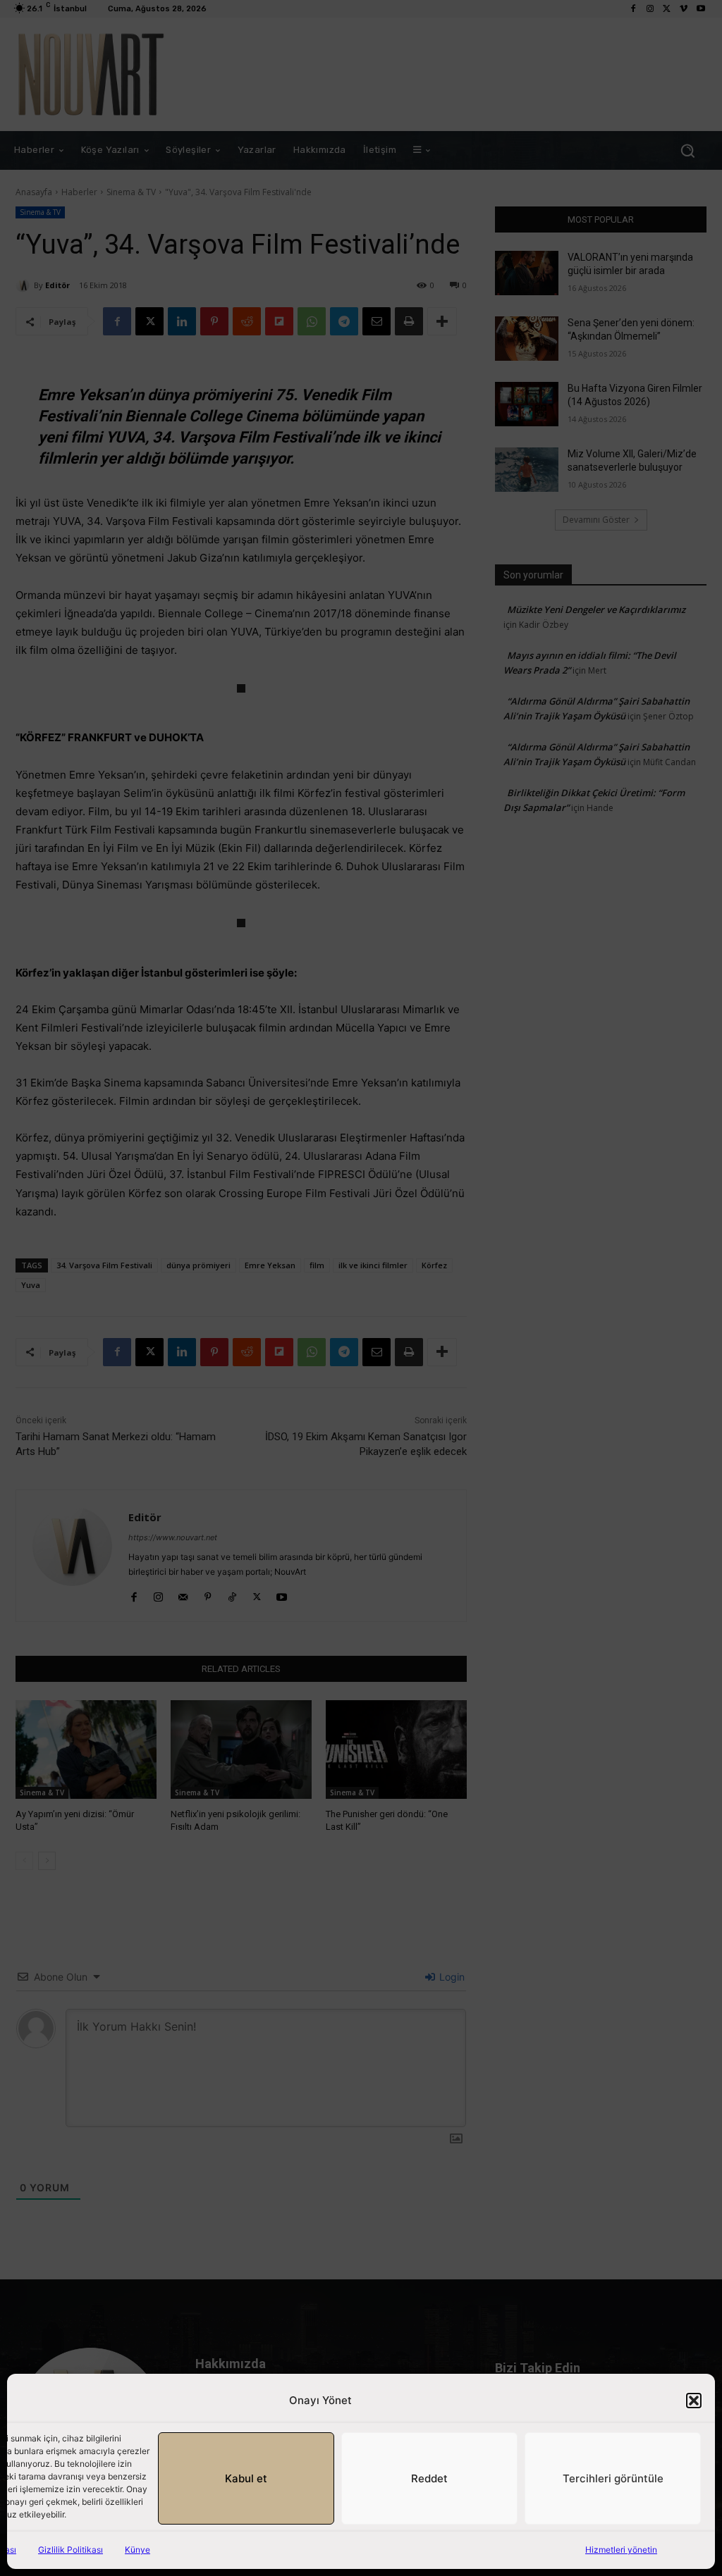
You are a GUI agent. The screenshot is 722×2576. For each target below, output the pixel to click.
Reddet (429, 2478)
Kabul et (246, 2478)
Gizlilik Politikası (71, 2550)
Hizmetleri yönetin (621, 2550)
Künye (137, 2550)
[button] (694, 2401)
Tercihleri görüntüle (613, 2478)
